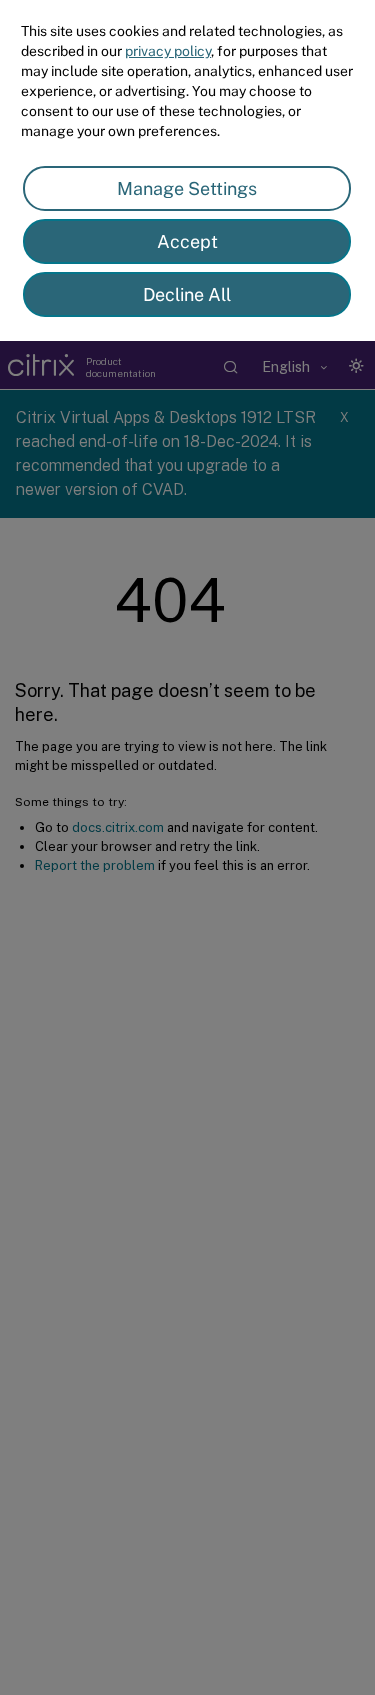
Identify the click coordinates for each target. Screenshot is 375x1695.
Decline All (187, 294)
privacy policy (168, 51)
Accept (187, 241)
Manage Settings (187, 188)
